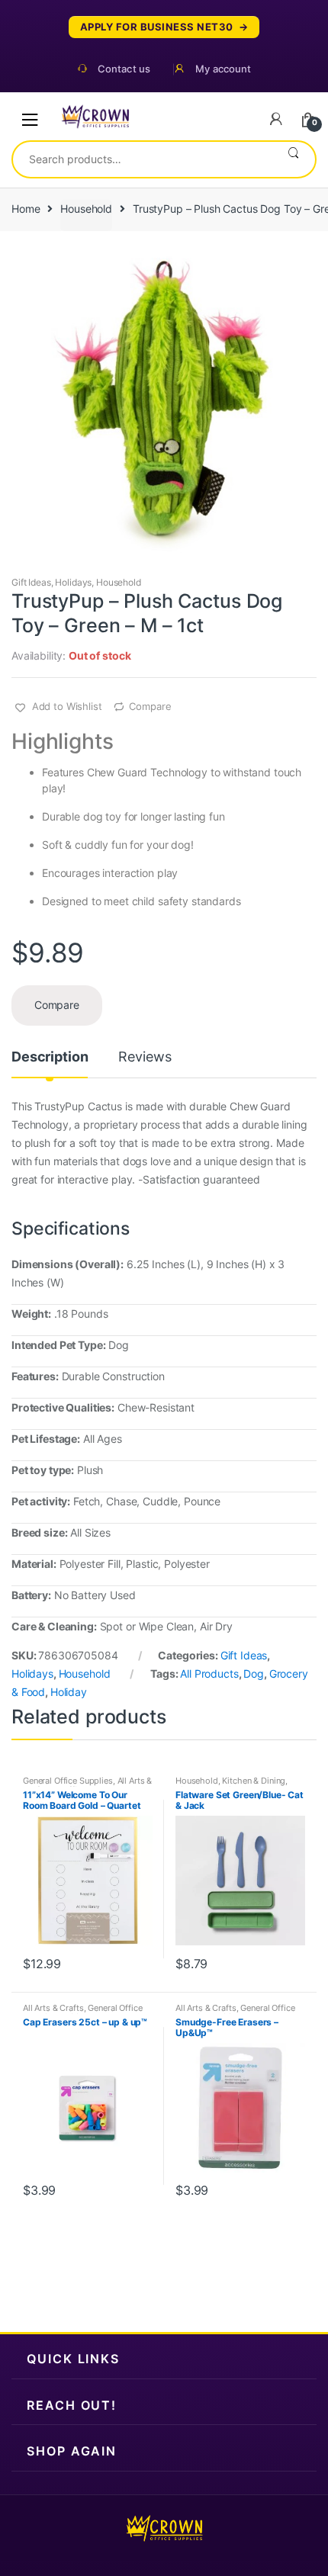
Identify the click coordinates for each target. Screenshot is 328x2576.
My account (223, 69)
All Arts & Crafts (53, 2008)
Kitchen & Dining (254, 1781)
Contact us (124, 69)
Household (86, 209)
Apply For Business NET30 (157, 27)
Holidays (73, 582)
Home (26, 209)
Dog (254, 1673)
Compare (150, 706)
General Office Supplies (68, 1781)
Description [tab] (50, 1057)
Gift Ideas (31, 582)
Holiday (69, 1692)
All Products (209, 1673)
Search (293, 159)
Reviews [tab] (145, 1057)
